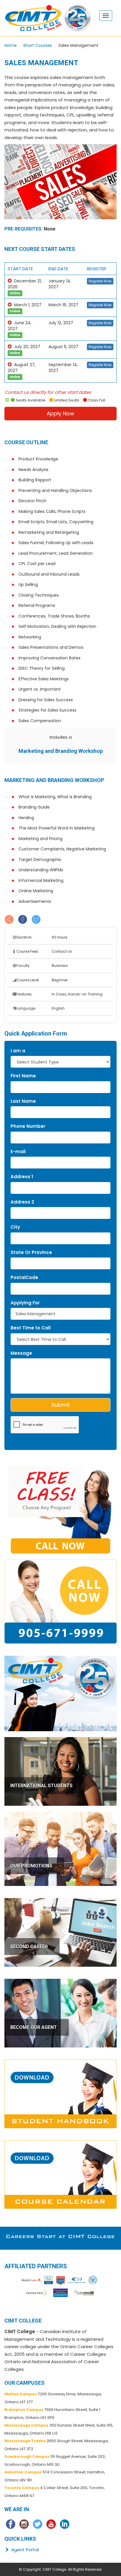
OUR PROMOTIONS (31, 1866)
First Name (23, 1076)
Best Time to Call (31, 1328)
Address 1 (22, 1177)
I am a (18, 1051)
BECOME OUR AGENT (34, 2027)
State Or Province (31, 1252)
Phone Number (28, 1126)
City (15, 1227)
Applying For (25, 1303)
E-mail (18, 1152)
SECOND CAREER (29, 1947)
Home (11, 45)
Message (21, 1353)
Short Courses (38, 45)
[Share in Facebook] (23, 919)
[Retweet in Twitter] (36, 919)
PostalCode (24, 1277)
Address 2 (22, 1202)
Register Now (100, 281)
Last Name (23, 1101)
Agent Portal (24, 2550)
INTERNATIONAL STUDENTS (41, 1786)
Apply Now (60, 413)
